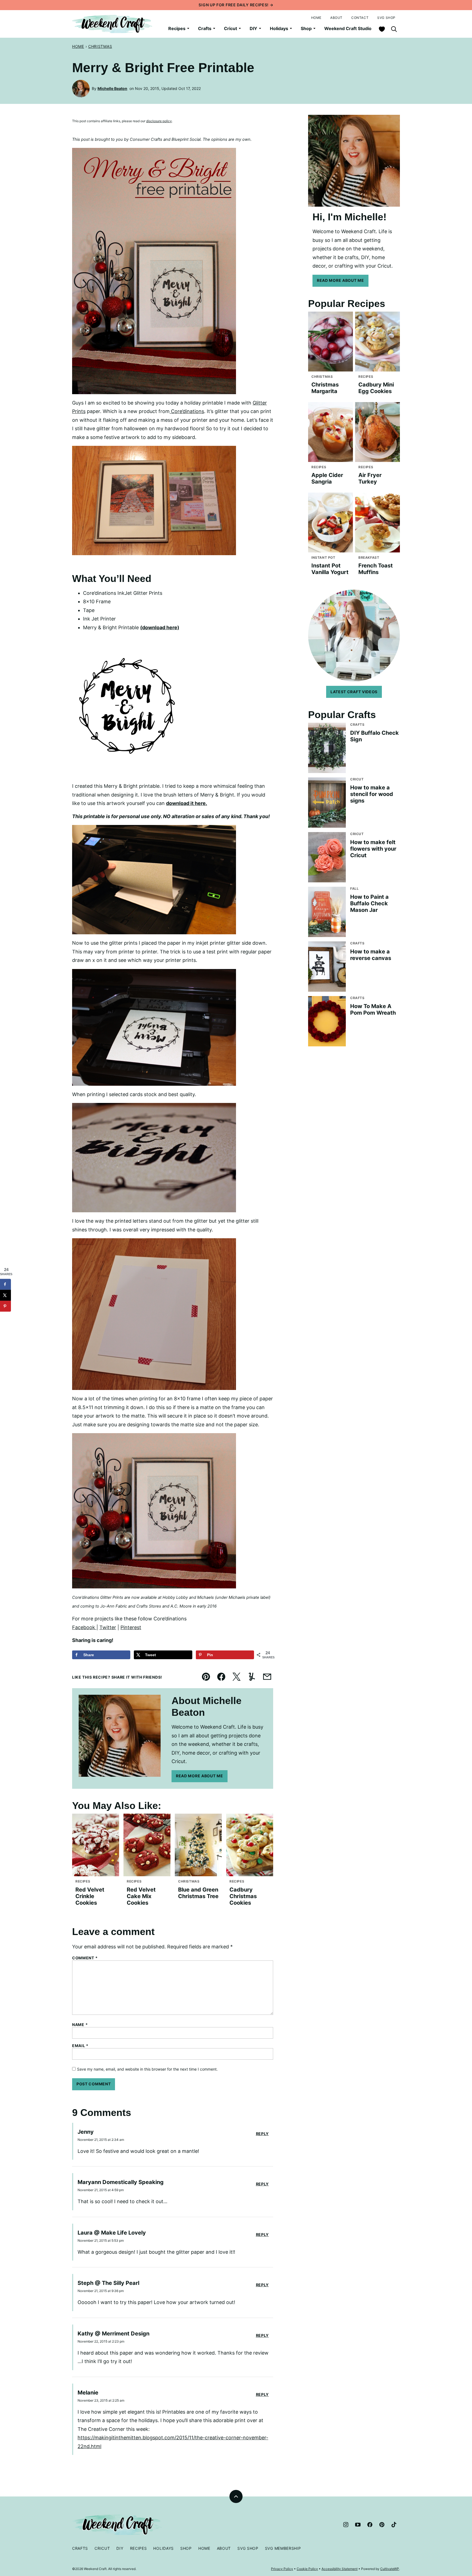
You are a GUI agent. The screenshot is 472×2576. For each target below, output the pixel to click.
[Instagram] (346, 2525)
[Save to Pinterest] (5, 1306)
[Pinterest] (382, 2525)
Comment (85, 1958)
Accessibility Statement (340, 2569)
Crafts (205, 28)
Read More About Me (200, 1776)
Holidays (279, 28)
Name (80, 2025)
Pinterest (131, 1627)
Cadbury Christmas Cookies (243, 1896)
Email (80, 2046)
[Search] (394, 29)
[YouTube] (358, 2525)
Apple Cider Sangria (327, 478)
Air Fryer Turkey (370, 478)
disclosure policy (159, 121)
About (336, 18)
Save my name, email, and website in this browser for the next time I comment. (147, 2069)
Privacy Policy (282, 2569)
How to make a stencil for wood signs (372, 794)
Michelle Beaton (112, 88)
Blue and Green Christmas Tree (198, 1893)
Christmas (100, 46)
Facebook (84, 1627)
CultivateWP (390, 2569)
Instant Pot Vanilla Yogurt (330, 569)
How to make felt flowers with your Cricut (373, 849)
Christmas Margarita (325, 388)
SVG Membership (283, 2548)
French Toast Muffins (376, 569)
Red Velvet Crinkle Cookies (90, 1896)
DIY (253, 28)
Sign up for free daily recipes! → (236, 5)
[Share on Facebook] (5, 1284)
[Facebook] (370, 2525)
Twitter (108, 1627)
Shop (306, 28)
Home (316, 18)
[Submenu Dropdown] (188, 28)
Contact (360, 18)
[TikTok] (394, 2525)
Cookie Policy (307, 2569)
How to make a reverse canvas (371, 955)
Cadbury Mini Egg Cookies (376, 388)
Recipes (177, 28)
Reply (262, 2134)
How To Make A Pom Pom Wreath (373, 1009)
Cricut (231, 28)
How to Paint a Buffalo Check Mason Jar (369, 903)
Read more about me (340, 280)
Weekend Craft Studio (348, 28)
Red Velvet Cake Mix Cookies (141, 1896)
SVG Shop (386, 18)
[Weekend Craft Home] (113, 24)
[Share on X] (5, 1295)
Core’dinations (187, 411)
